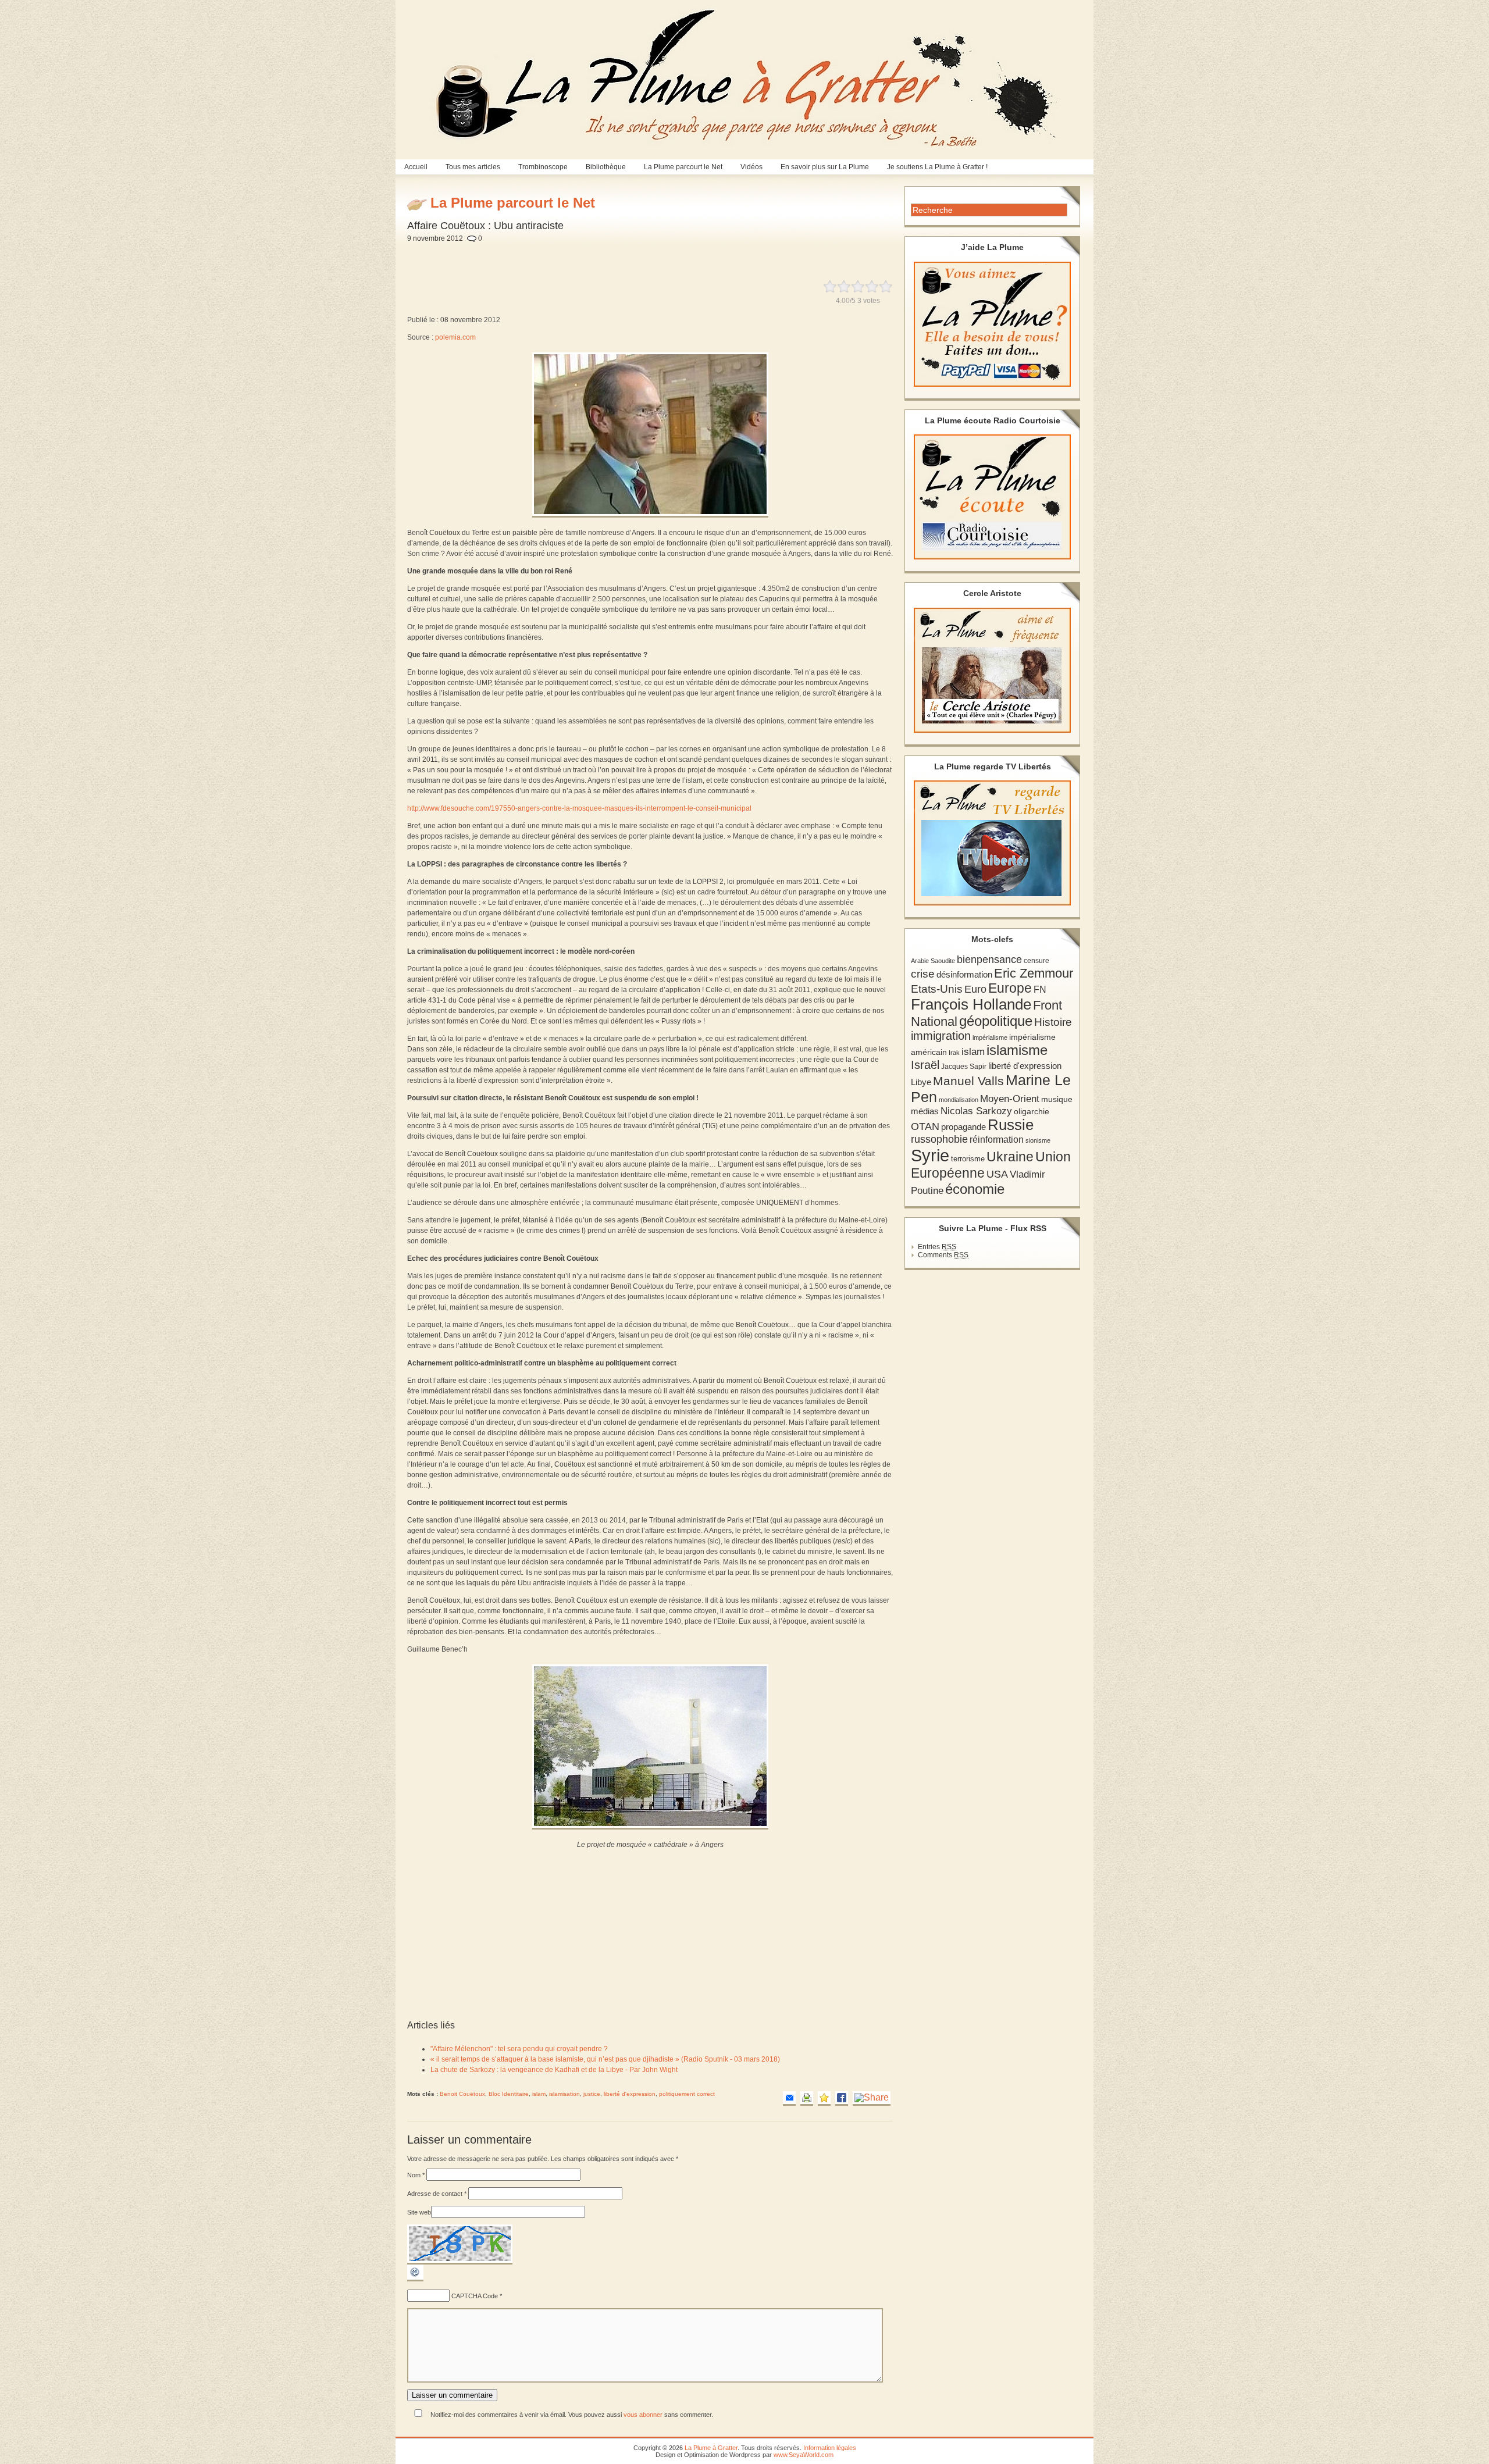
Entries (937, 1247)
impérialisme (990, 1037)
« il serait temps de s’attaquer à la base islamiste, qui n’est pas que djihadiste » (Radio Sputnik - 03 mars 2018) (605, 2059)
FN (1040, 989)
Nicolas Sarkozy (976, 1111)
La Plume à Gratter (711, 2448)
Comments (943, 1255)
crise (923, 974)
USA (997, 1174)
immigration (941, 1036)
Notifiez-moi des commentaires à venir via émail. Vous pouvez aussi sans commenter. (571, 2415)
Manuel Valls (968, 1081)
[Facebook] (842, 2098)
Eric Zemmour (1034, 973)
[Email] (789, 2098)
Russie (1011, 1125)
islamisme (1017, 1050)
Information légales (830, 2448)
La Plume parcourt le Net (683, 167)
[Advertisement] (687, 255)
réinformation (997, 1140)
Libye (921, 1082)
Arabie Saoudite (933, 961)
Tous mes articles (473, 167)
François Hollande (971, 1004)
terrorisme (968, 1159)
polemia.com (455, 337)
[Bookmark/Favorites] (824, 2098)
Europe (1010, 988)
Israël (925, 1065)
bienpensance (989, 960)
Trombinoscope (543, 167)
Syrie (930, 1155)
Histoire (1053, 1022)
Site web (419, 2212)
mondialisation (959, 1100)
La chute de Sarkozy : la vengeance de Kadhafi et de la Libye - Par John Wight (554, 2070)
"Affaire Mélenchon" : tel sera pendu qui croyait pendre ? (519, 2049)
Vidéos (751, 167)
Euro (975, 989)
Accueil (416, 167)
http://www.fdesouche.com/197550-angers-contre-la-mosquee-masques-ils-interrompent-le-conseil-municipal (579, 808)
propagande (963, 1127)
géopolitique (996, 1021)
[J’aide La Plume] (992, 324)
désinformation (964, 975)
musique (1057, 1099)
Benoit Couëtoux (462, 2094)
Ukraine (1010, 1157)
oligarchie (1032, 1111)
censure (1036, 961)
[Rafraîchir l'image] (415, 2279)
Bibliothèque (606, 167)
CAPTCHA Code (475, 2296)
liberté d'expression (630, 2094)
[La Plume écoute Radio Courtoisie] (992, 497)
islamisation (564, 2094)
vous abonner (643, 2415)
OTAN (925, 1126)
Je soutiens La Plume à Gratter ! (937, 167)
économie (975, 1189)
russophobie (939, 1139)
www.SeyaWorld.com (804, 2455)
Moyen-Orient (1010, 1099)
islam (539, 2094)
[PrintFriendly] (807, 2098)
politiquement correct (687, 2094)
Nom (416, 2175)
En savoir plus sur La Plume (825, 167)
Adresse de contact (437, 2194)
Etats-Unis (937, 989)
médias (925, 1111)
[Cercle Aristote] (992, 670)
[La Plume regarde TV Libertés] (992, 843)
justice (592, 2094)
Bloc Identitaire (509, 2094)
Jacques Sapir (964, 1067)
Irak (954, 1053)
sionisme (1038, 1140)
